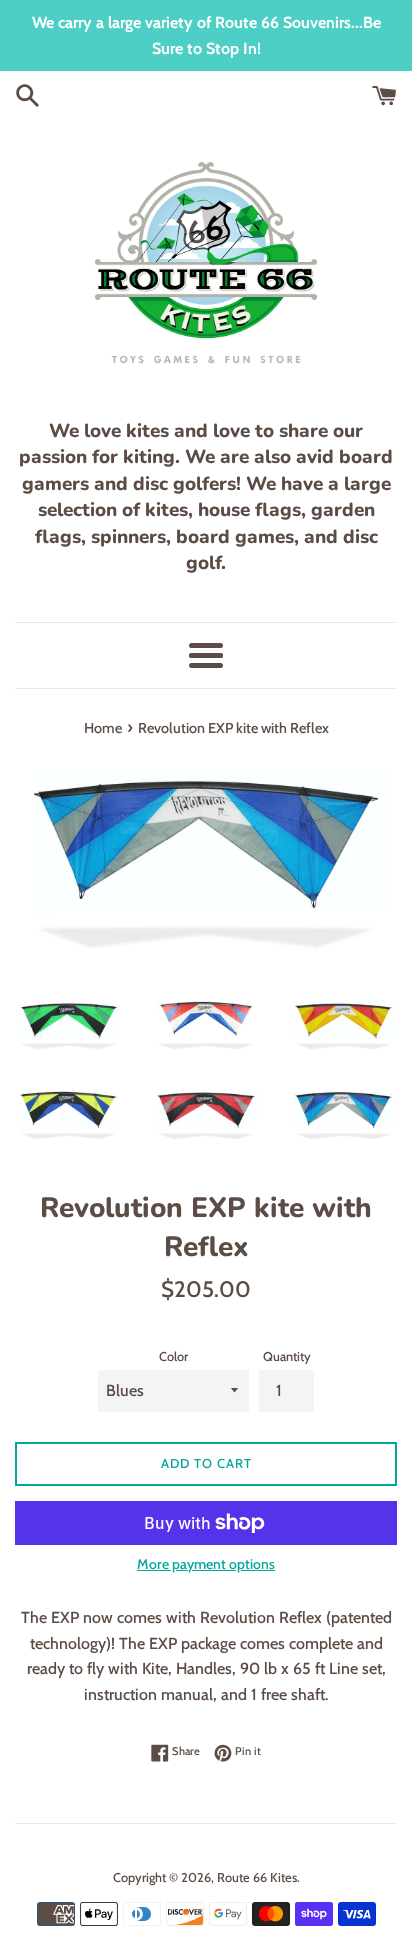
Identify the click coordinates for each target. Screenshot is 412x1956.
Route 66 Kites (257, 1877)
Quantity (287, 1356)
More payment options (206, 1564)
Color (173, 1356)
